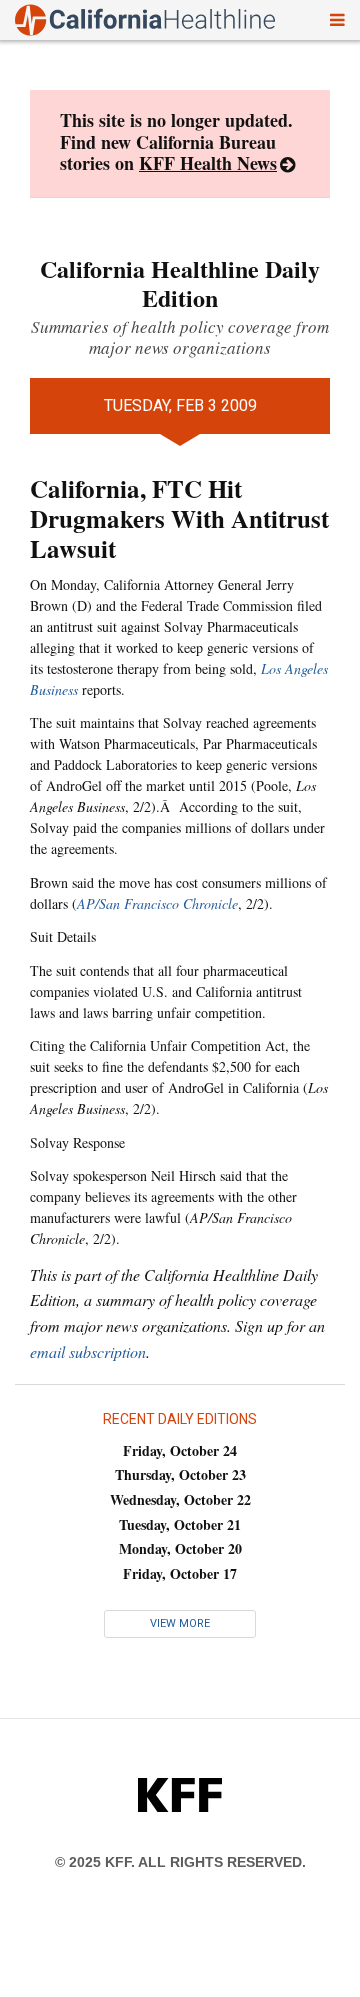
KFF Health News (208, 163)
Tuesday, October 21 (180, 1524)
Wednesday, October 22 (180, 1499)
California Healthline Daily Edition (180, 283)
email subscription (88, 1351)
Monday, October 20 (180, 1548)
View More (180, 1623)
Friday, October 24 (180, 1450)
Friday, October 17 (180, 1573)
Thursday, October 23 (180, 1474)
